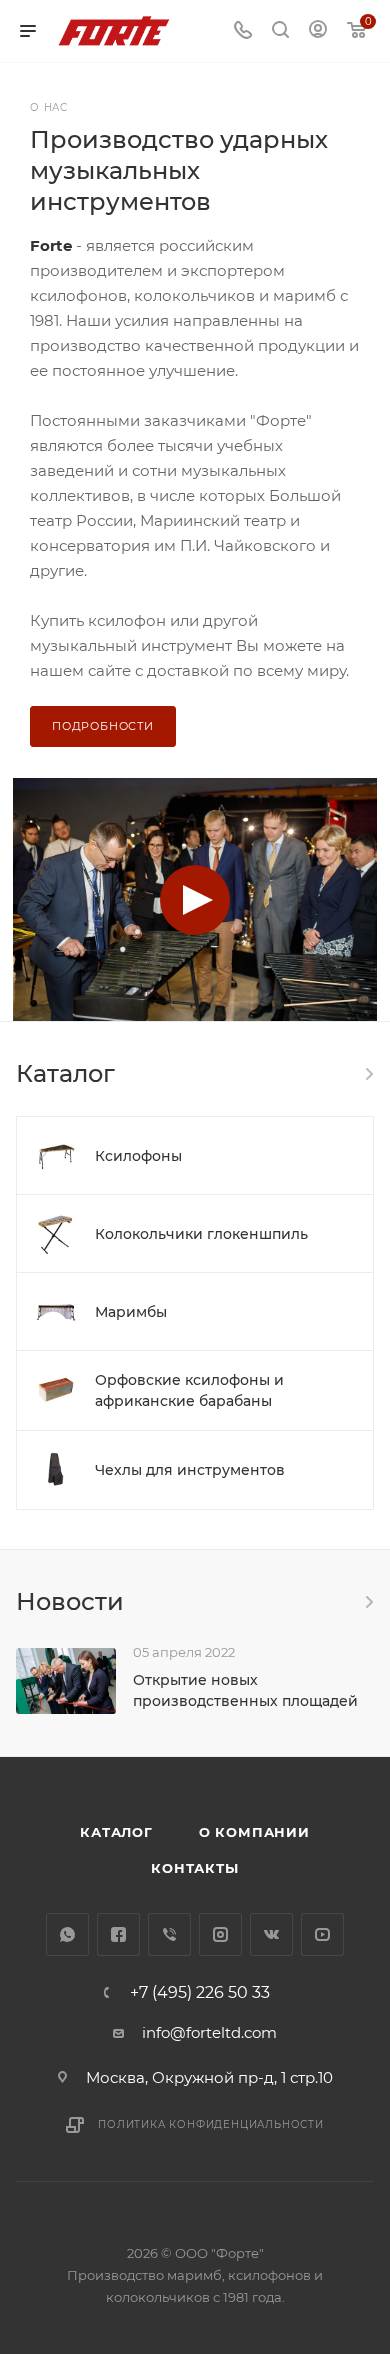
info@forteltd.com (209, 2032)
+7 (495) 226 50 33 (200, 1993)
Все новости (368, 1602)
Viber (169, 1934)
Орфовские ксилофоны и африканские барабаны (189, 1390)
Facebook (118, 1934)
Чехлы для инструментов (190, 1470)
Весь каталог (368, 1074)
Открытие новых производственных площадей (245, 1690)
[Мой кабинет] (318, 31)
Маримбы (131, 1312)
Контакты (194, 1868)
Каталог (116, 1832)
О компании (254, 1832)
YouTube (322, 1934)
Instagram (220, 1934)
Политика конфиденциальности (211, 2124)
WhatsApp (67, 1934)
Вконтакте (271, 1934)
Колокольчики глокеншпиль (201, 1234)
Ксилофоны (138, 1156)
